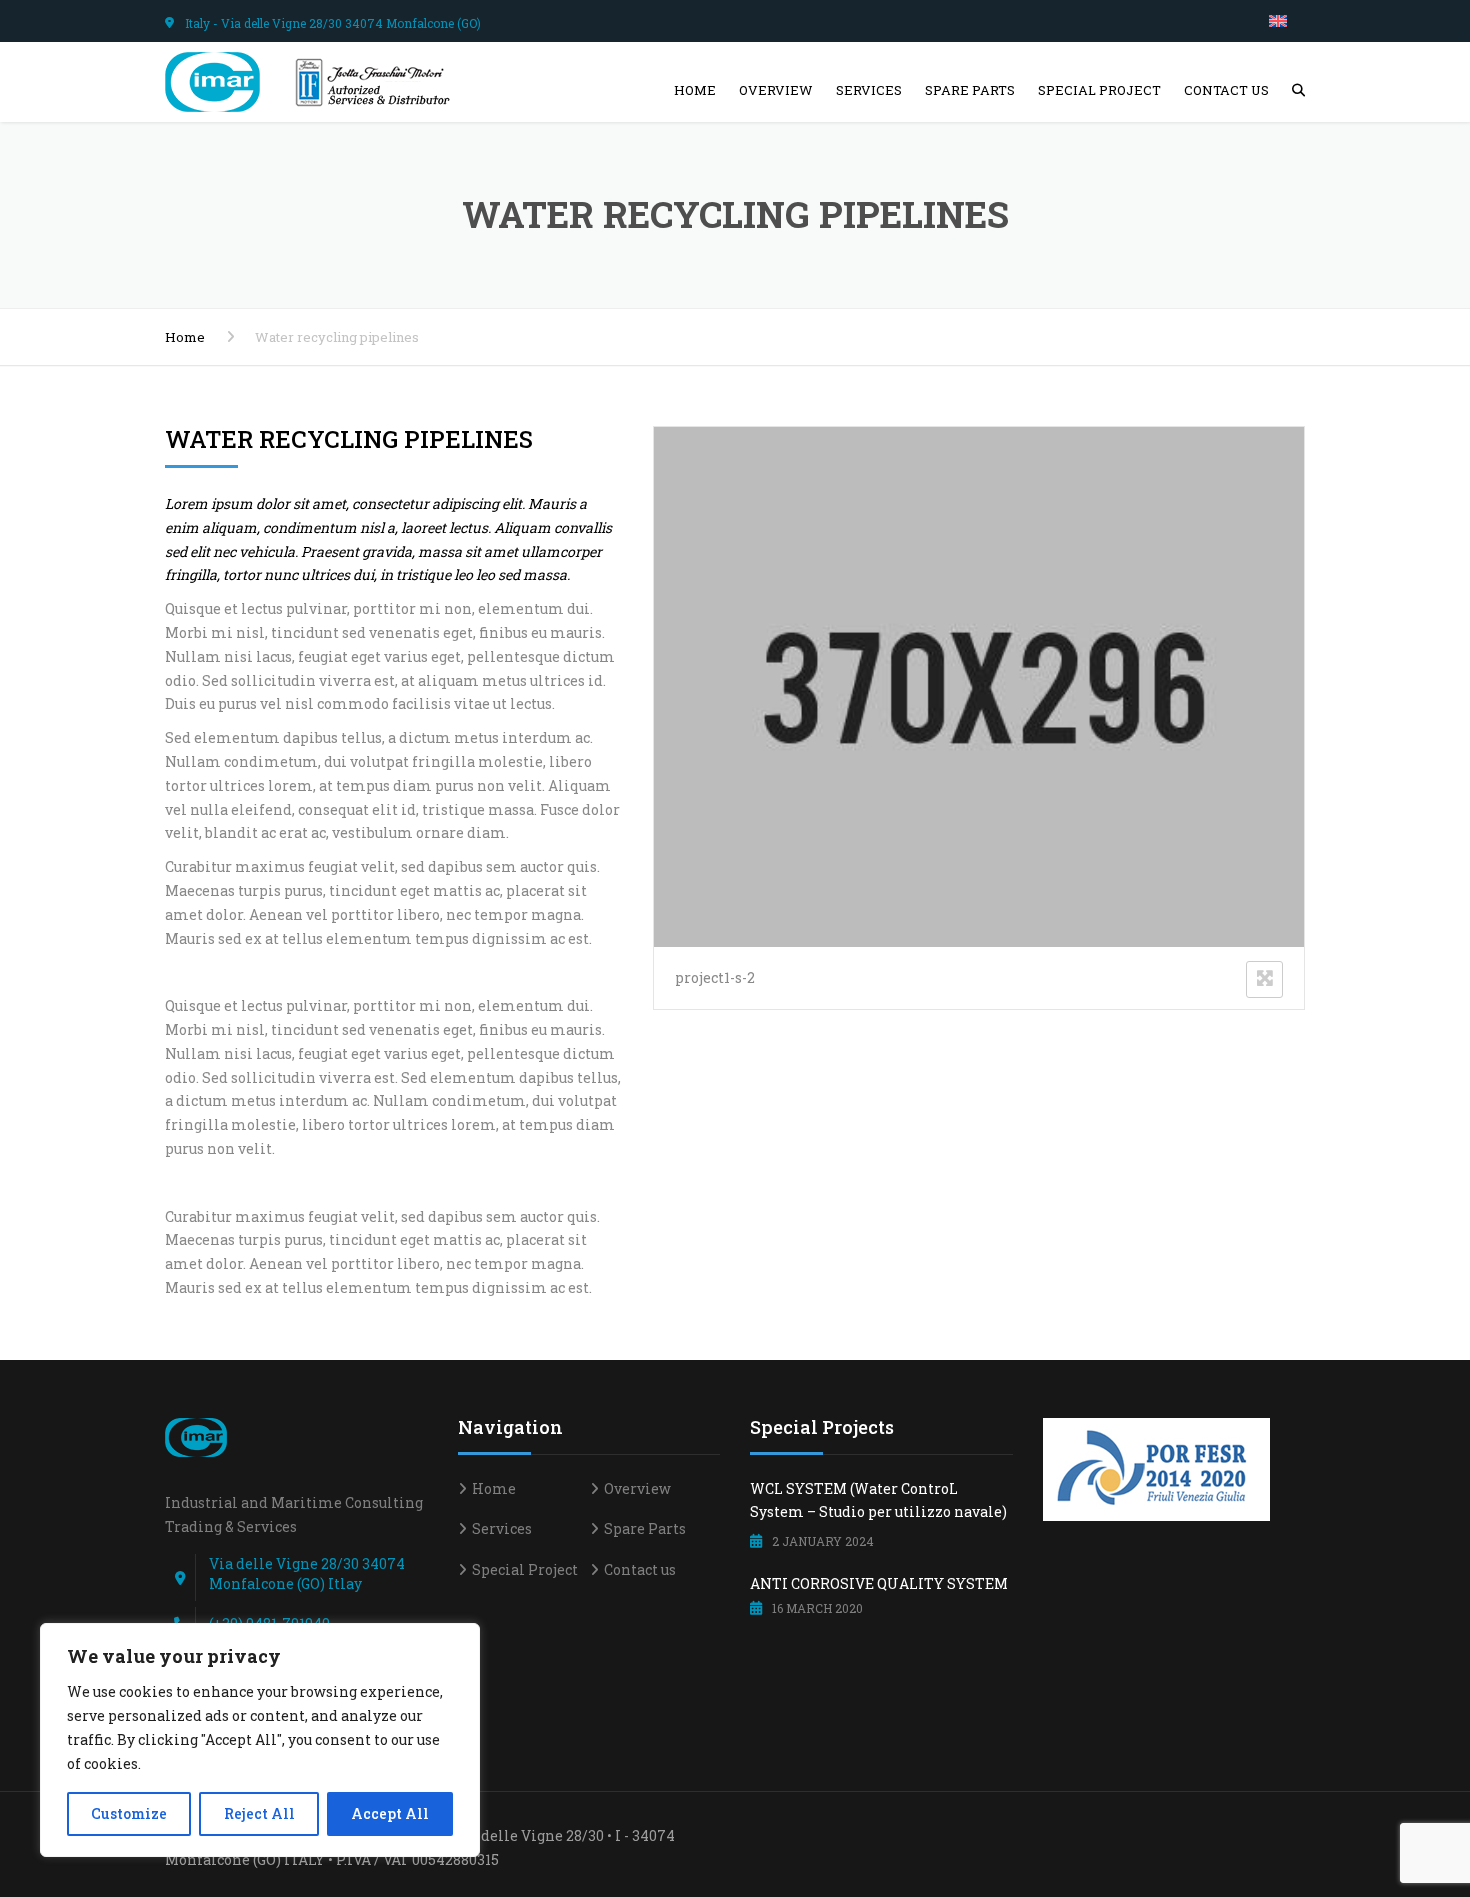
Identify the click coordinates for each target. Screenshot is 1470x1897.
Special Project (1099, 90)
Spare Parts (970, 90)
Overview (776, 90)
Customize (129, 1813)
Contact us (1226, 90)
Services (869, 90)
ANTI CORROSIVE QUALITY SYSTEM (879, 1583)
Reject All (259, 1813)
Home (695, 90)
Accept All (390, 1813)
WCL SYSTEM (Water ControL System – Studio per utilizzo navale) (878, 1500)
